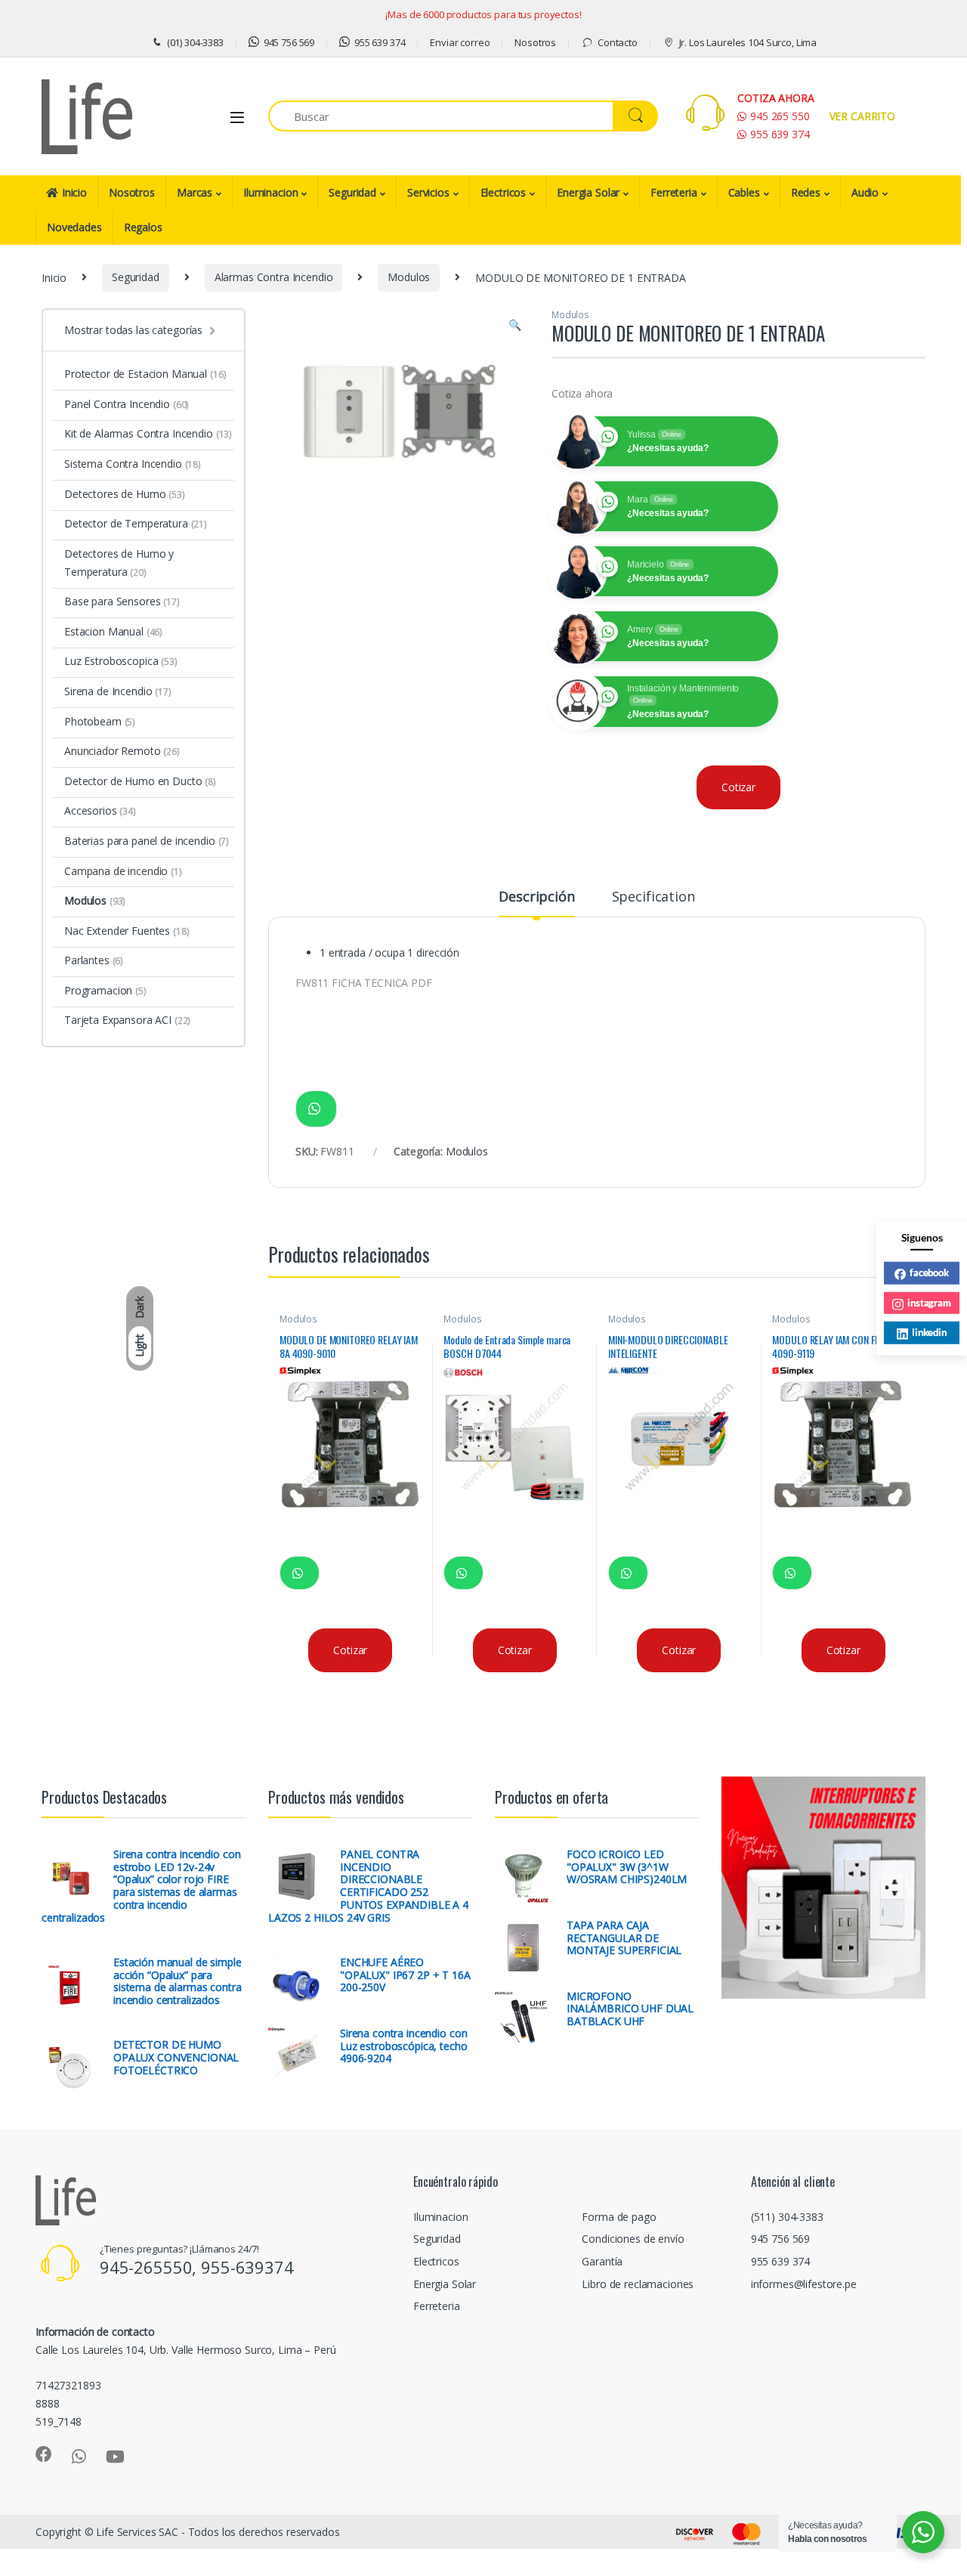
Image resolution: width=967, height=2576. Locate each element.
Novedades (74, 227)
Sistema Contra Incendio (133, 464)
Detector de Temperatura (136, 523)
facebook (929, 1272)
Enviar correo (460, 42)
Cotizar (738, 787)
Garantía (602, 2261)
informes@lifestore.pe (804, 2284)
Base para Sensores (122, 601)
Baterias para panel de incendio (147, 841)
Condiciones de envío (633, 2239)
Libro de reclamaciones (638, 2284)
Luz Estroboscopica (121, 661)
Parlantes (94, 960)
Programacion (105, 990)
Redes (806, 192)
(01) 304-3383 (195, 42)
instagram (929, 1302)
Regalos (143, 227)
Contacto (618, 42)
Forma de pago (619, 2217)
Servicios (428, 192)
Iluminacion (270, 192)
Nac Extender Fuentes (127, 931)
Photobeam (100, 721)
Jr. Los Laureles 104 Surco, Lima (748, 42)
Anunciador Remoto (122, 751)
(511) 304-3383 (787, 2217)
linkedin (929, 1331)
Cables (744, 192)
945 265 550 (780, 116)
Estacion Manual (113, 631)
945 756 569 (289, 42)
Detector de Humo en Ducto (140, 781)
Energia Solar (588, 192)
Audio (865, 192)
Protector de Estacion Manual (145, 374)
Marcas (195, 192)
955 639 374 (380, 42)
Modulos (409, 277)
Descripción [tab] (536, 897)
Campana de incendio (123, 871)
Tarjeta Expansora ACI (127, 1020)
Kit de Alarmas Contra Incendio (148, 433)
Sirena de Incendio (118, 691)
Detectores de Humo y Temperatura (119, 563)
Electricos (504, 192)
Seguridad (352, 192)
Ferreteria (674, 192)
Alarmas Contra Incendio (274, 277)
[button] (515, 325)
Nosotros (535, 42)
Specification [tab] (653, 897)
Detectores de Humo (125, 494)
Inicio (74, 192)
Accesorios (100, 810)
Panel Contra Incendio (127, 404)
